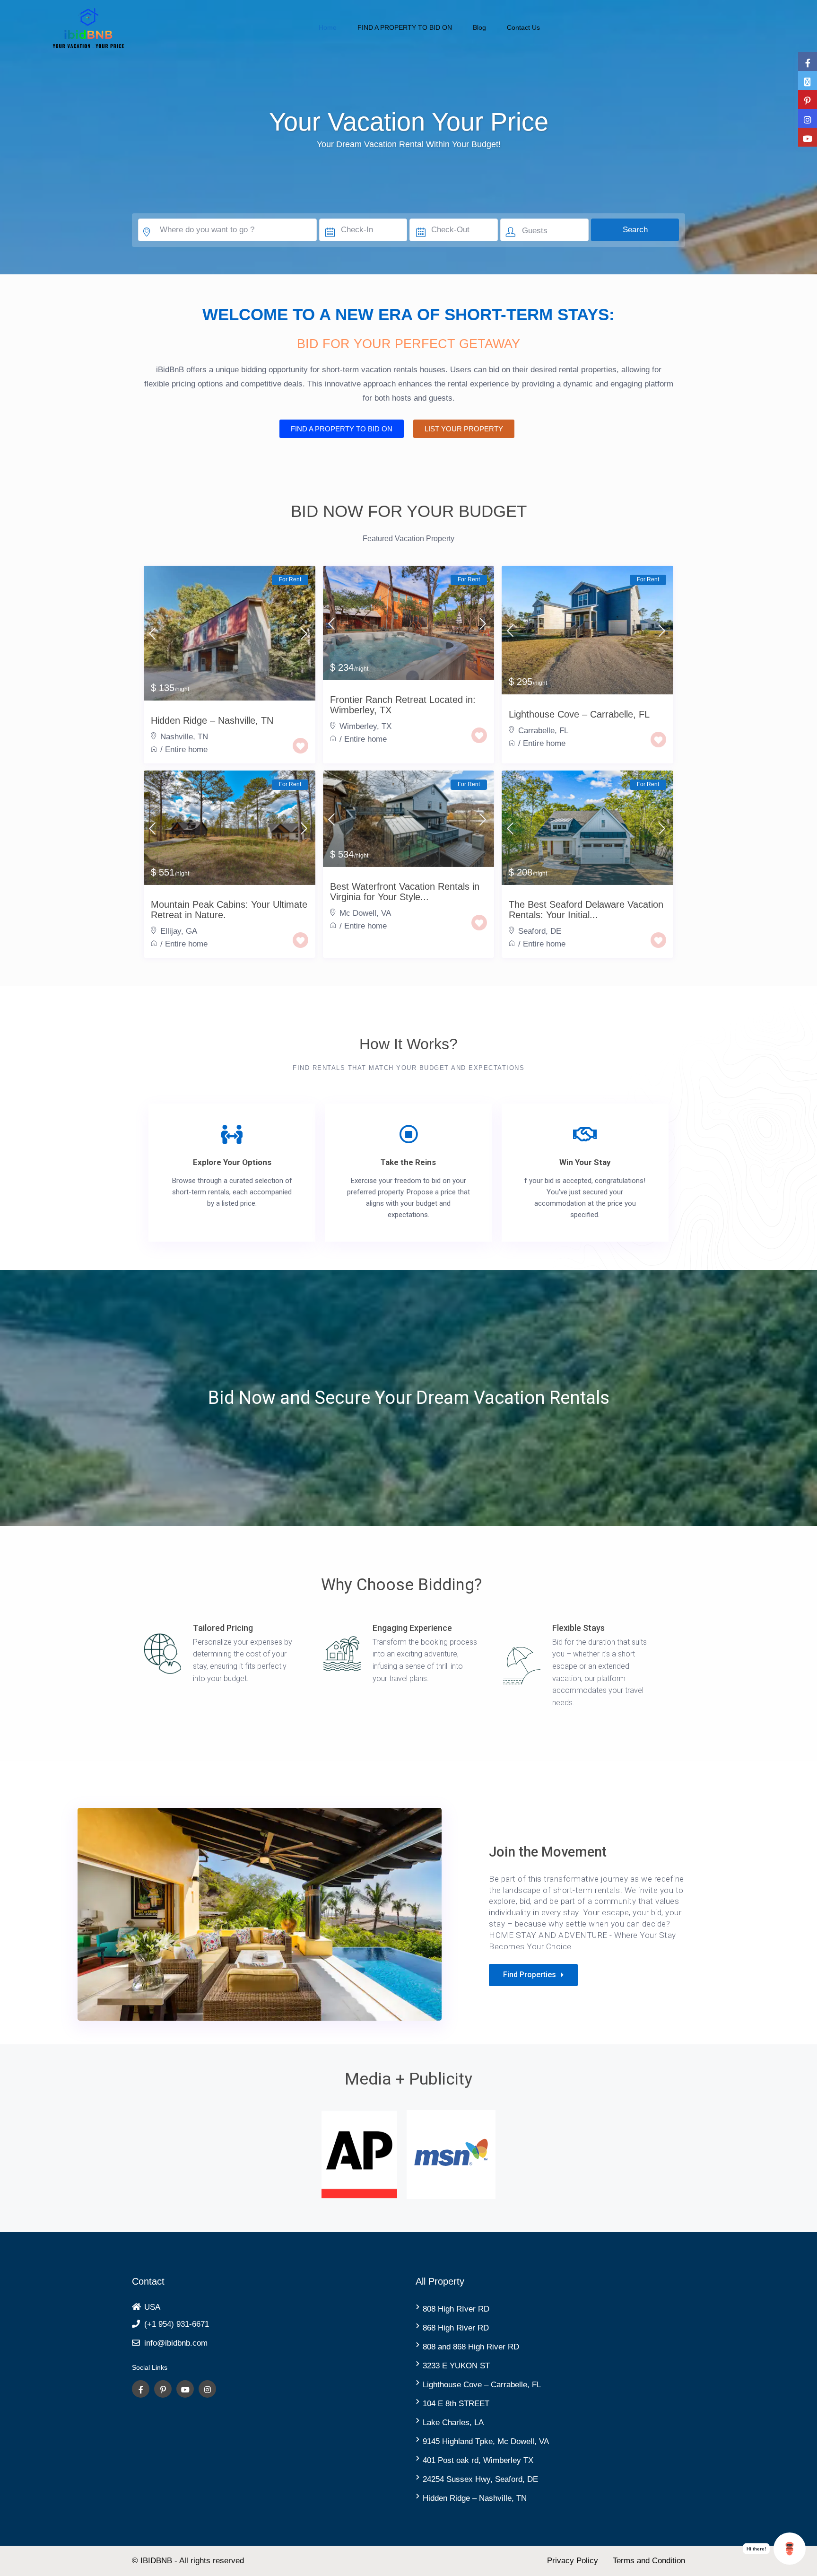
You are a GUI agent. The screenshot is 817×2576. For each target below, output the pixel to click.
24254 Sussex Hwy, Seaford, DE (480, 2479)
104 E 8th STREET (456, 2404)
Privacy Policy (573, 2561)
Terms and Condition (649, 2561)
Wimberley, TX (365, 726)
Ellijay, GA (179, 931)
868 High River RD (456, 2328)
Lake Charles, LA (453, 2423)
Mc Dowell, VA (365, 913)
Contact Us (523, 27)
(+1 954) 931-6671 (177, 2324)
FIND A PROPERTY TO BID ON (405, 27)
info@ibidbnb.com (176, 2343)
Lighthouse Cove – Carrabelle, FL (482, 2385)
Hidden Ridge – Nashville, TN (475, 2498)
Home (328, 27)
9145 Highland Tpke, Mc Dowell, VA (486, 2441)
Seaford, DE (540, 931)
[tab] (154, 559)
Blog (479, 27)
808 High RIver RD (456, 2309)
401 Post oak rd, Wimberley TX (478, 2460)
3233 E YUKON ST (456, 2366)
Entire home (186, 749)
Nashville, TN (184, 737)
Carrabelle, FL (543, 731)
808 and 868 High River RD (471, 2347)
